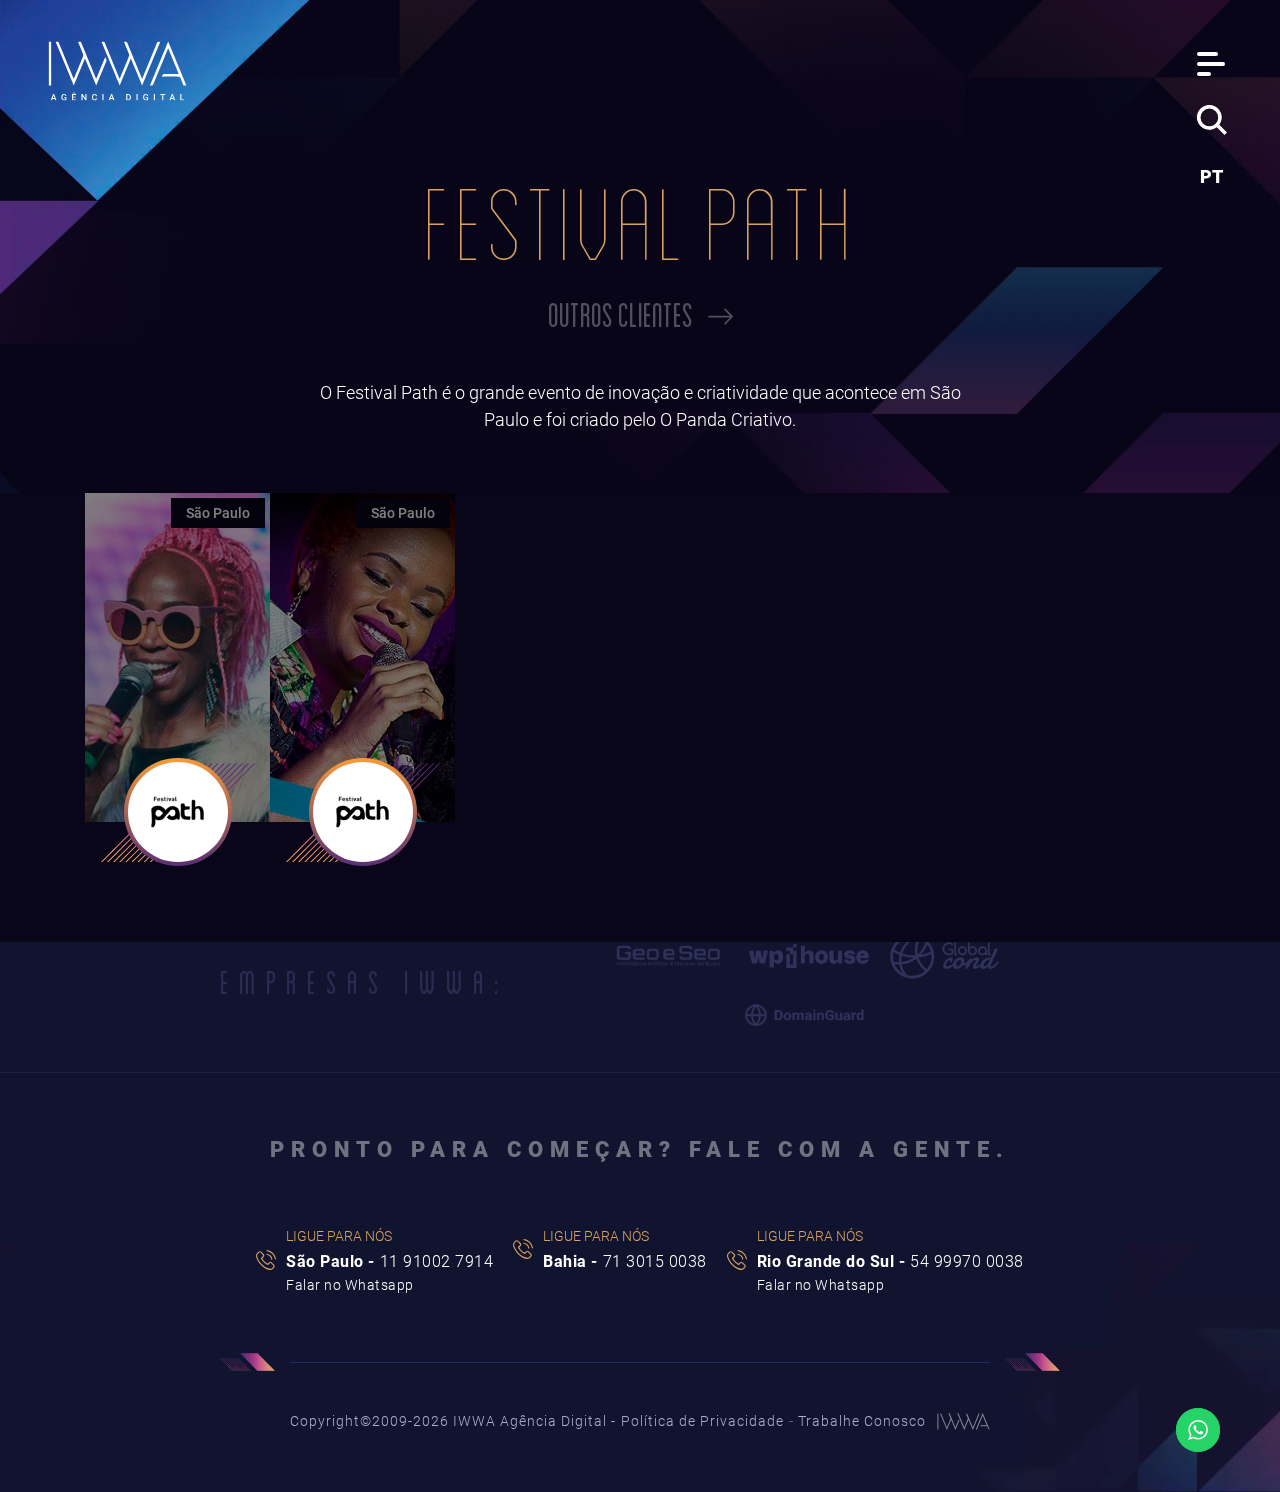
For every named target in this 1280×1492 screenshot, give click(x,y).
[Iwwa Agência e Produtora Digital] (118, 71)
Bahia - (625, 1261)
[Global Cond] (944, 956)
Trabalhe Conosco (862, 1421)
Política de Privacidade (702, 1421)
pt (1211, 176)
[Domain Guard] (805, 1016)
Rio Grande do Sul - (890, 1261)
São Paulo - (389, 1261)
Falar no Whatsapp (350, 1284)
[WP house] (809, 956)
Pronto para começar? (640, 1149)
